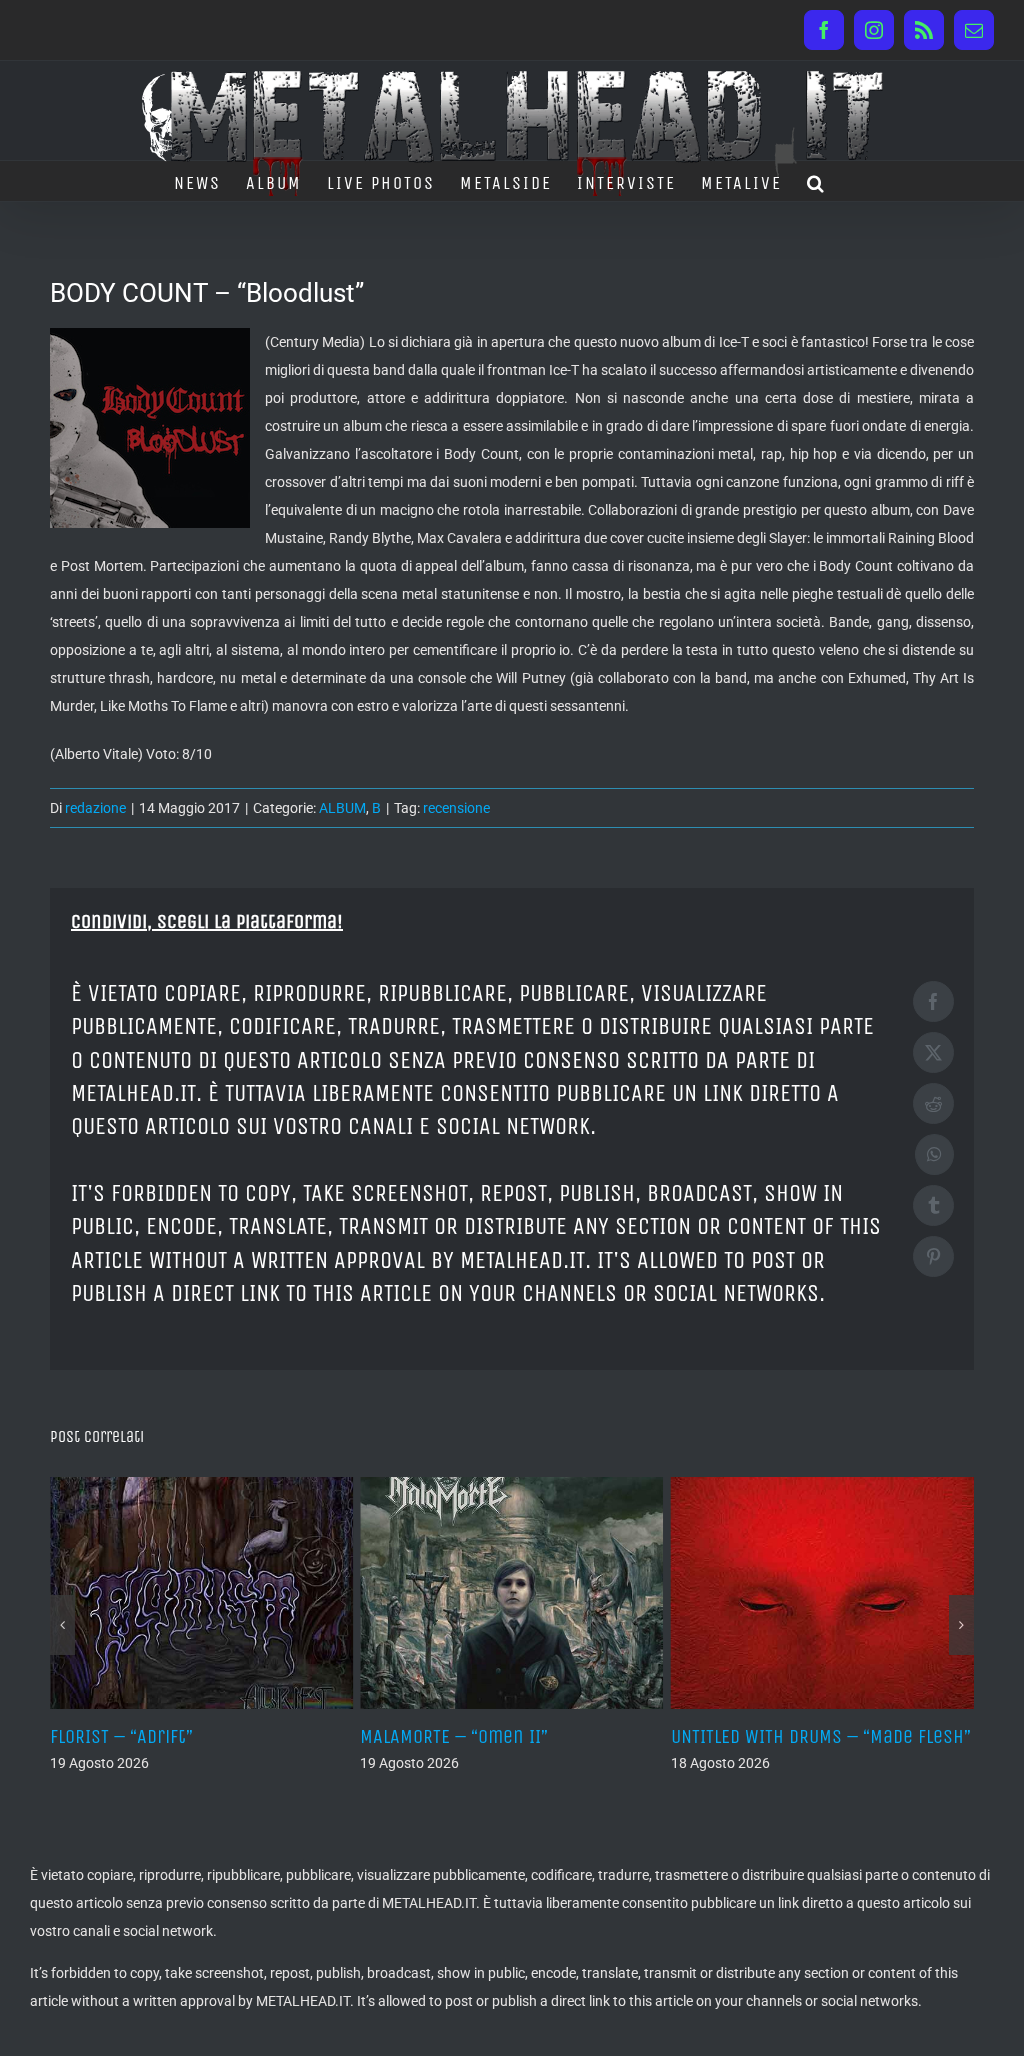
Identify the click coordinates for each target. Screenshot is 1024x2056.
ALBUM (342, 808)
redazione (95, 808)
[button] (816, 181)
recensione (456, 808)
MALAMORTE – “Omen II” (454, 1736)
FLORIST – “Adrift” (121, 1736)
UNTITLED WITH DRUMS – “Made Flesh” (821, 1736)
